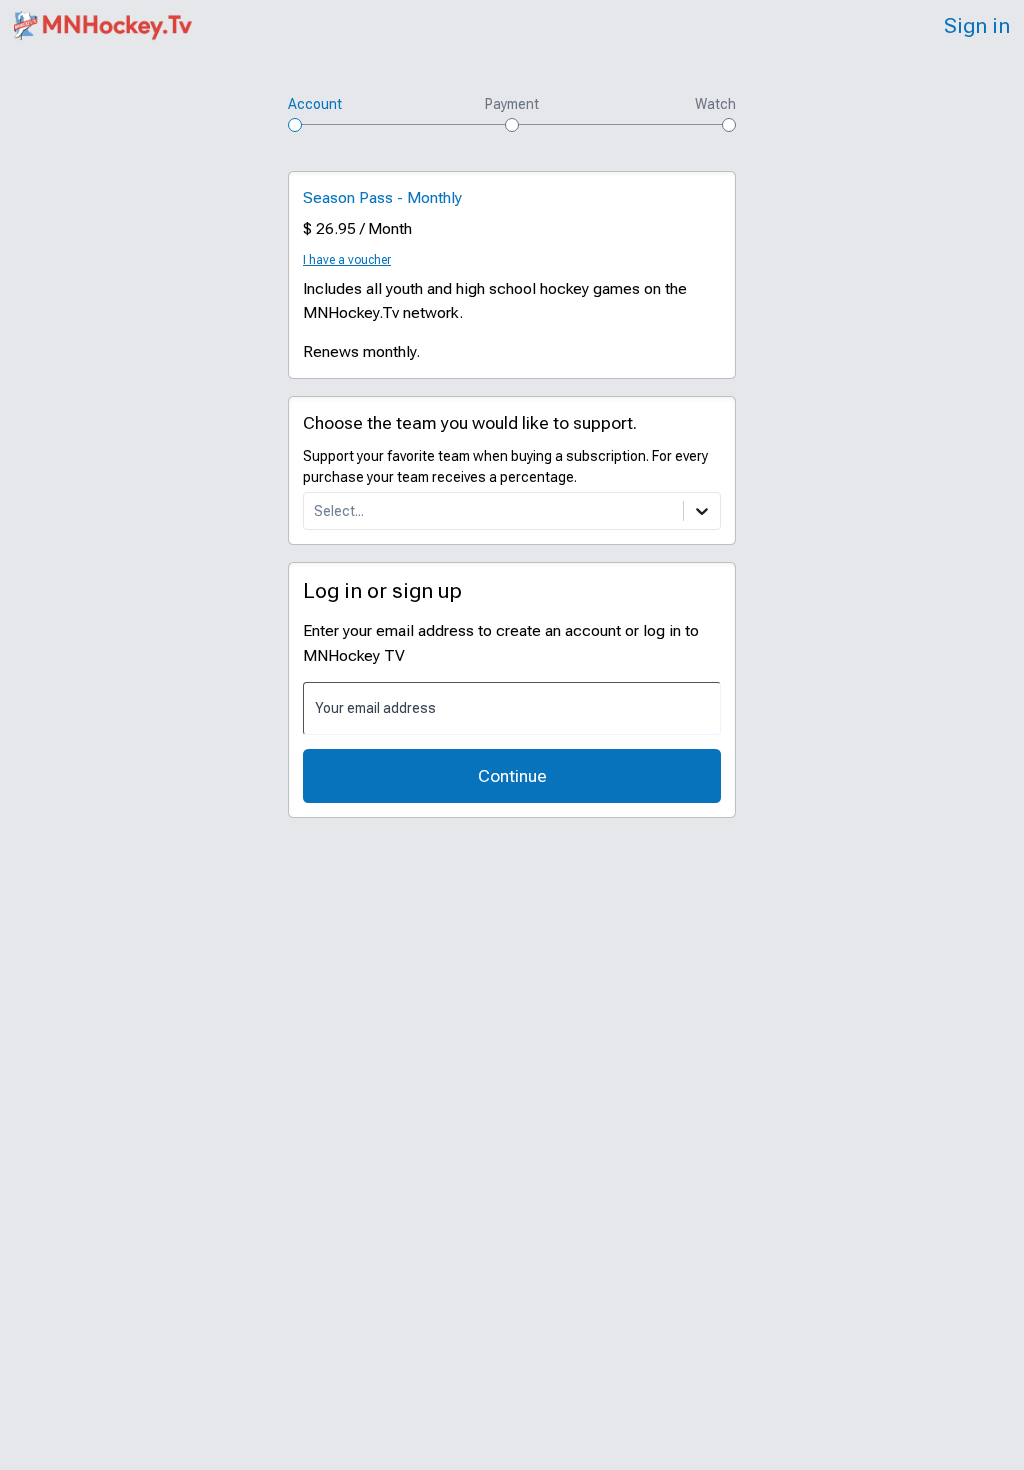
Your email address (375, 707)
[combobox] (315, 511)
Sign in (977, 26)
